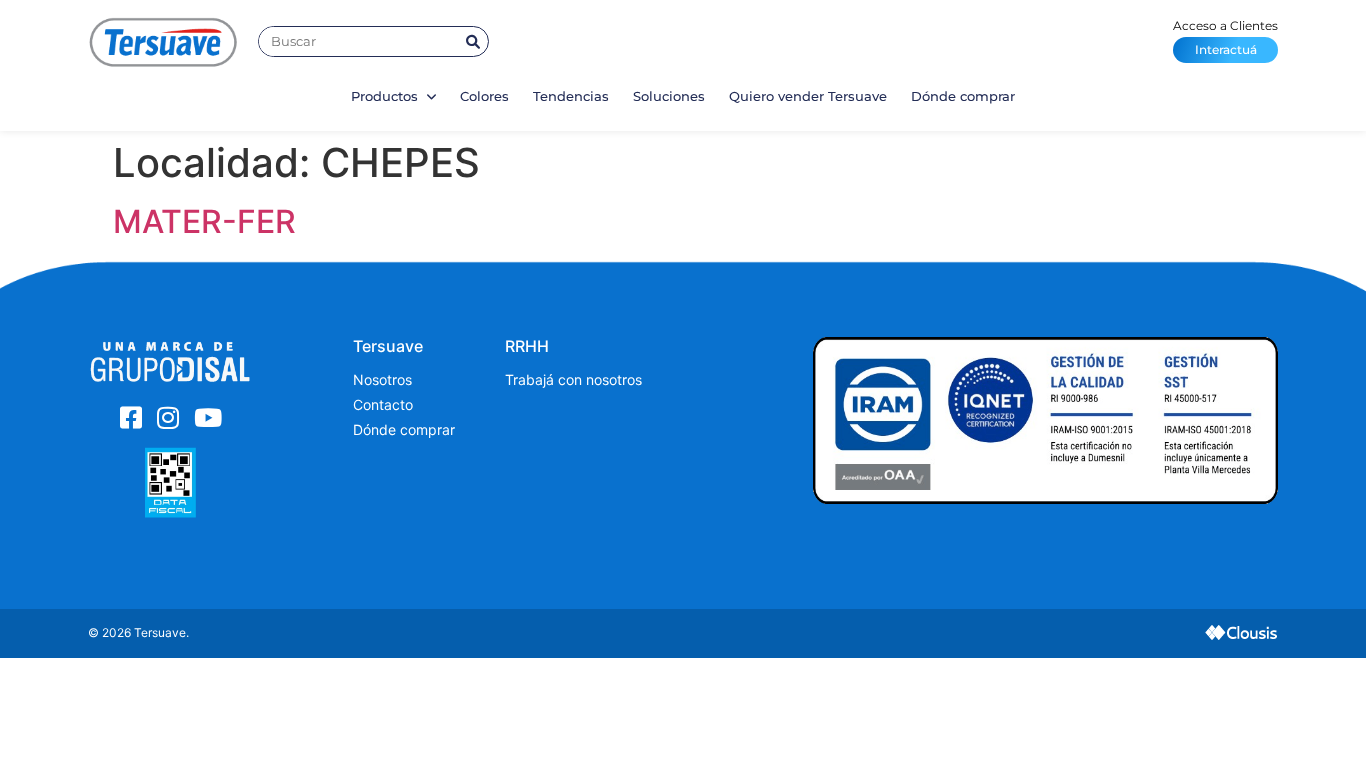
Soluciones (669, 96)
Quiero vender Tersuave (808, 96)
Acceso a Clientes (1225, 37)
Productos (386, 96)
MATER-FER (204, 221)
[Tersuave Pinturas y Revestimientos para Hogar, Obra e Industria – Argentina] (163, 41)
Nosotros (382, 379)
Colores (484, 96)
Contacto (383, 404)
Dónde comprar (963, 96)
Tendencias (571, 96)
